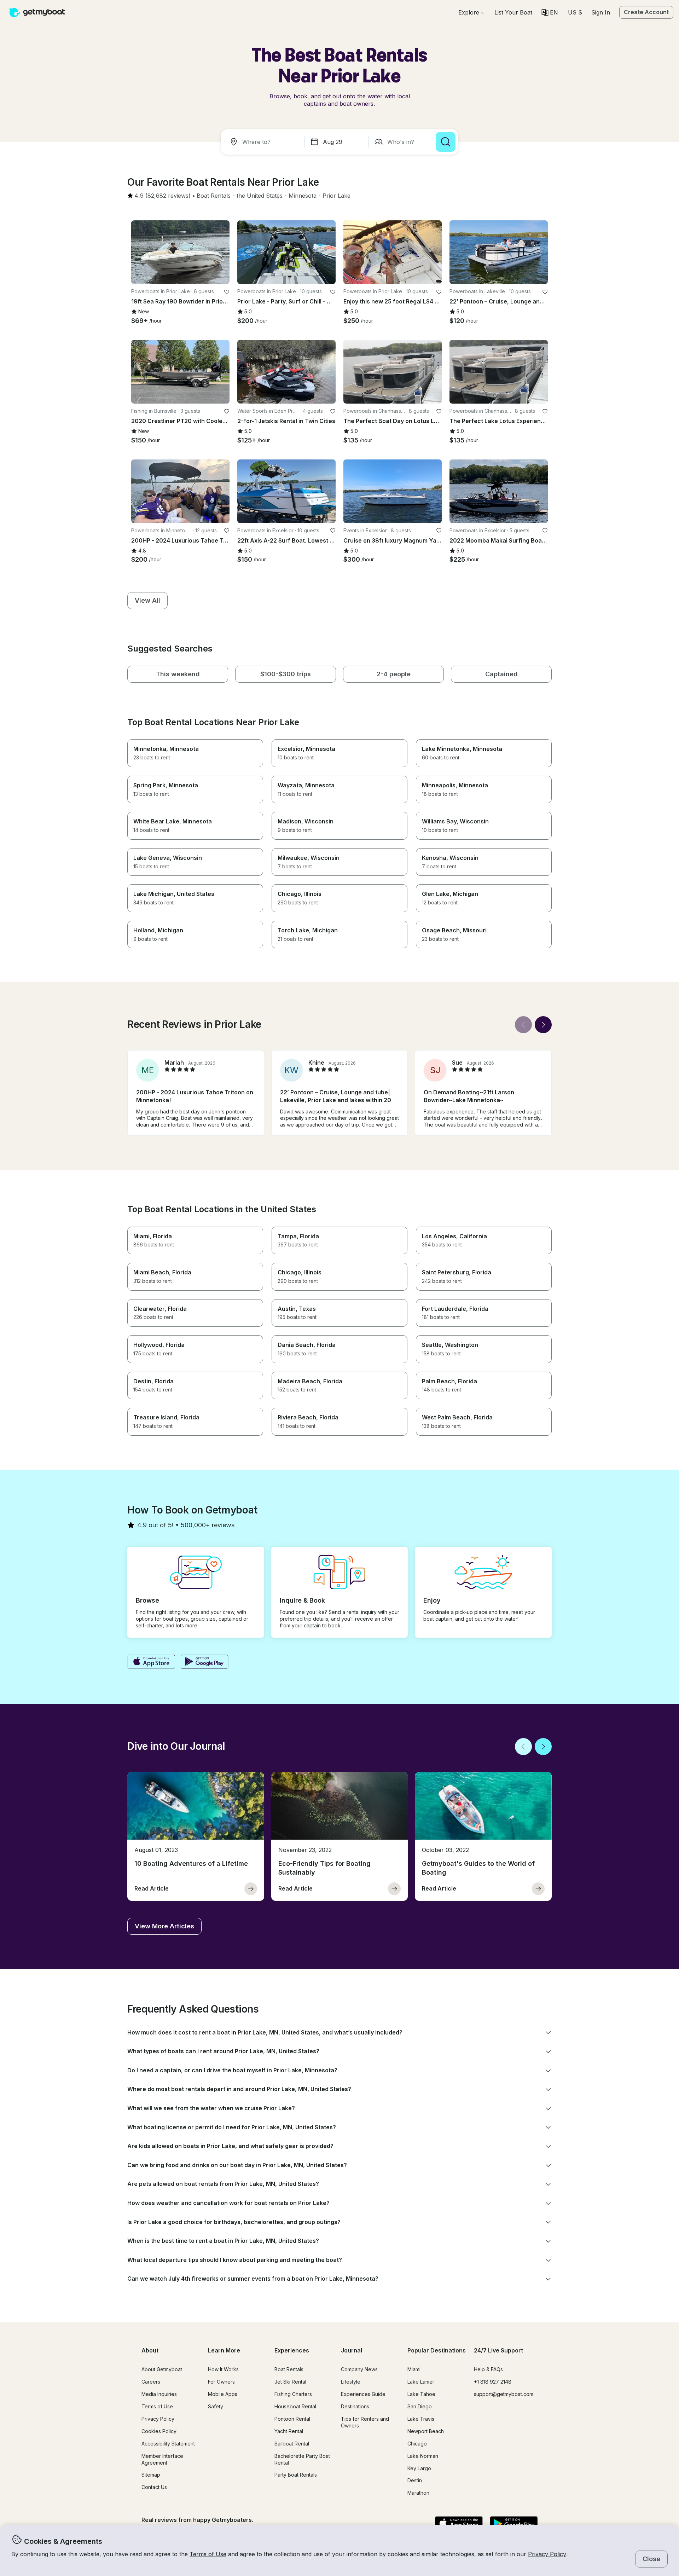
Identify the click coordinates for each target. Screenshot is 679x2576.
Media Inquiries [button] (159, 2394)
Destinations (355, 2406)
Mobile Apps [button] (223, 2394)
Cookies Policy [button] (159, 2431)
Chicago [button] (417, 2444)
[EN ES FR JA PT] (550, 12)
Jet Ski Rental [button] (290, 2382)
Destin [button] (415, 2480)
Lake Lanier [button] (421, 2382)
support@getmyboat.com (504, 2394)
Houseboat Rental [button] (295, 2406)
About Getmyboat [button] (162, 2369)
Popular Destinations (437, 2350)
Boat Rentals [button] (289, 2369)
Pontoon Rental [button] (292, 2419)
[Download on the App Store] (151, 1662)
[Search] (446, 142)
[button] (513, 12)
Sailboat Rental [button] (292, 2444)
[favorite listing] (227, 292)
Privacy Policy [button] (547, 2554)
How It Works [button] (223, 2369)
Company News (359, 2369)
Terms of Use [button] (208, 2554)
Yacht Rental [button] (289, 2431)
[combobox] (264, 142)
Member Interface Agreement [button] (162, 2459)
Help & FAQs (488, 2369)
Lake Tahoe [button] (421, 2394)
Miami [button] (414, 2369)
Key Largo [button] (419, 2468)
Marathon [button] (418, 2493)
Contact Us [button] (154, 2487)
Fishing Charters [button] (293, 2394)
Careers (151, 2382)
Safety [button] (216, 2406)
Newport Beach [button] (426, 2431)
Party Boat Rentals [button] (296, 2475)
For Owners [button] (221, 2382)
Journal (352, 2350)
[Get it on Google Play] (205, 1662)
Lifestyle (351, 2382)
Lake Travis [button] (421, 2419)
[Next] (543, 1025)
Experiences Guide (363, 2394)
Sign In (601, 12)
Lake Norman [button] (423, 2456)
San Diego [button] (420, 2406)
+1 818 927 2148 (493, 2382)
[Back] (523, 1025)
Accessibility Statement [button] (168, 2444)
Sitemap (151, 2475)
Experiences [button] (292, 2350)
